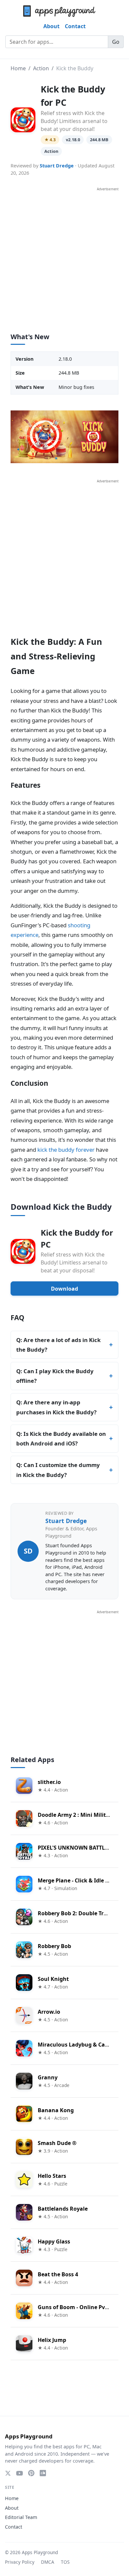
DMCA (48, 2562)
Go (116, 42)
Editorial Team (21, 2517)
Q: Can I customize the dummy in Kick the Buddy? (58, 1470)
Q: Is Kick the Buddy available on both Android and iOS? (61, 1439)
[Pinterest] (31, 2473)
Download (64, 1289)
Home (18, 68)
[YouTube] (20, 2473)
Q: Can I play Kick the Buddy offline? (55, 1376)
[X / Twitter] (8, 2473)
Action (41, 68)
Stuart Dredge (57, 166)
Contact (75, 26)
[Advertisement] (64, 257)
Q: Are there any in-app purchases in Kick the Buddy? (56, 1407)
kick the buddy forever (66, 1150)
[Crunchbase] (43, 2473)
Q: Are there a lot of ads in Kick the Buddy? (58, 1345)
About (51, 26)
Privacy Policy (20, 2562)
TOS (65, 2562)
